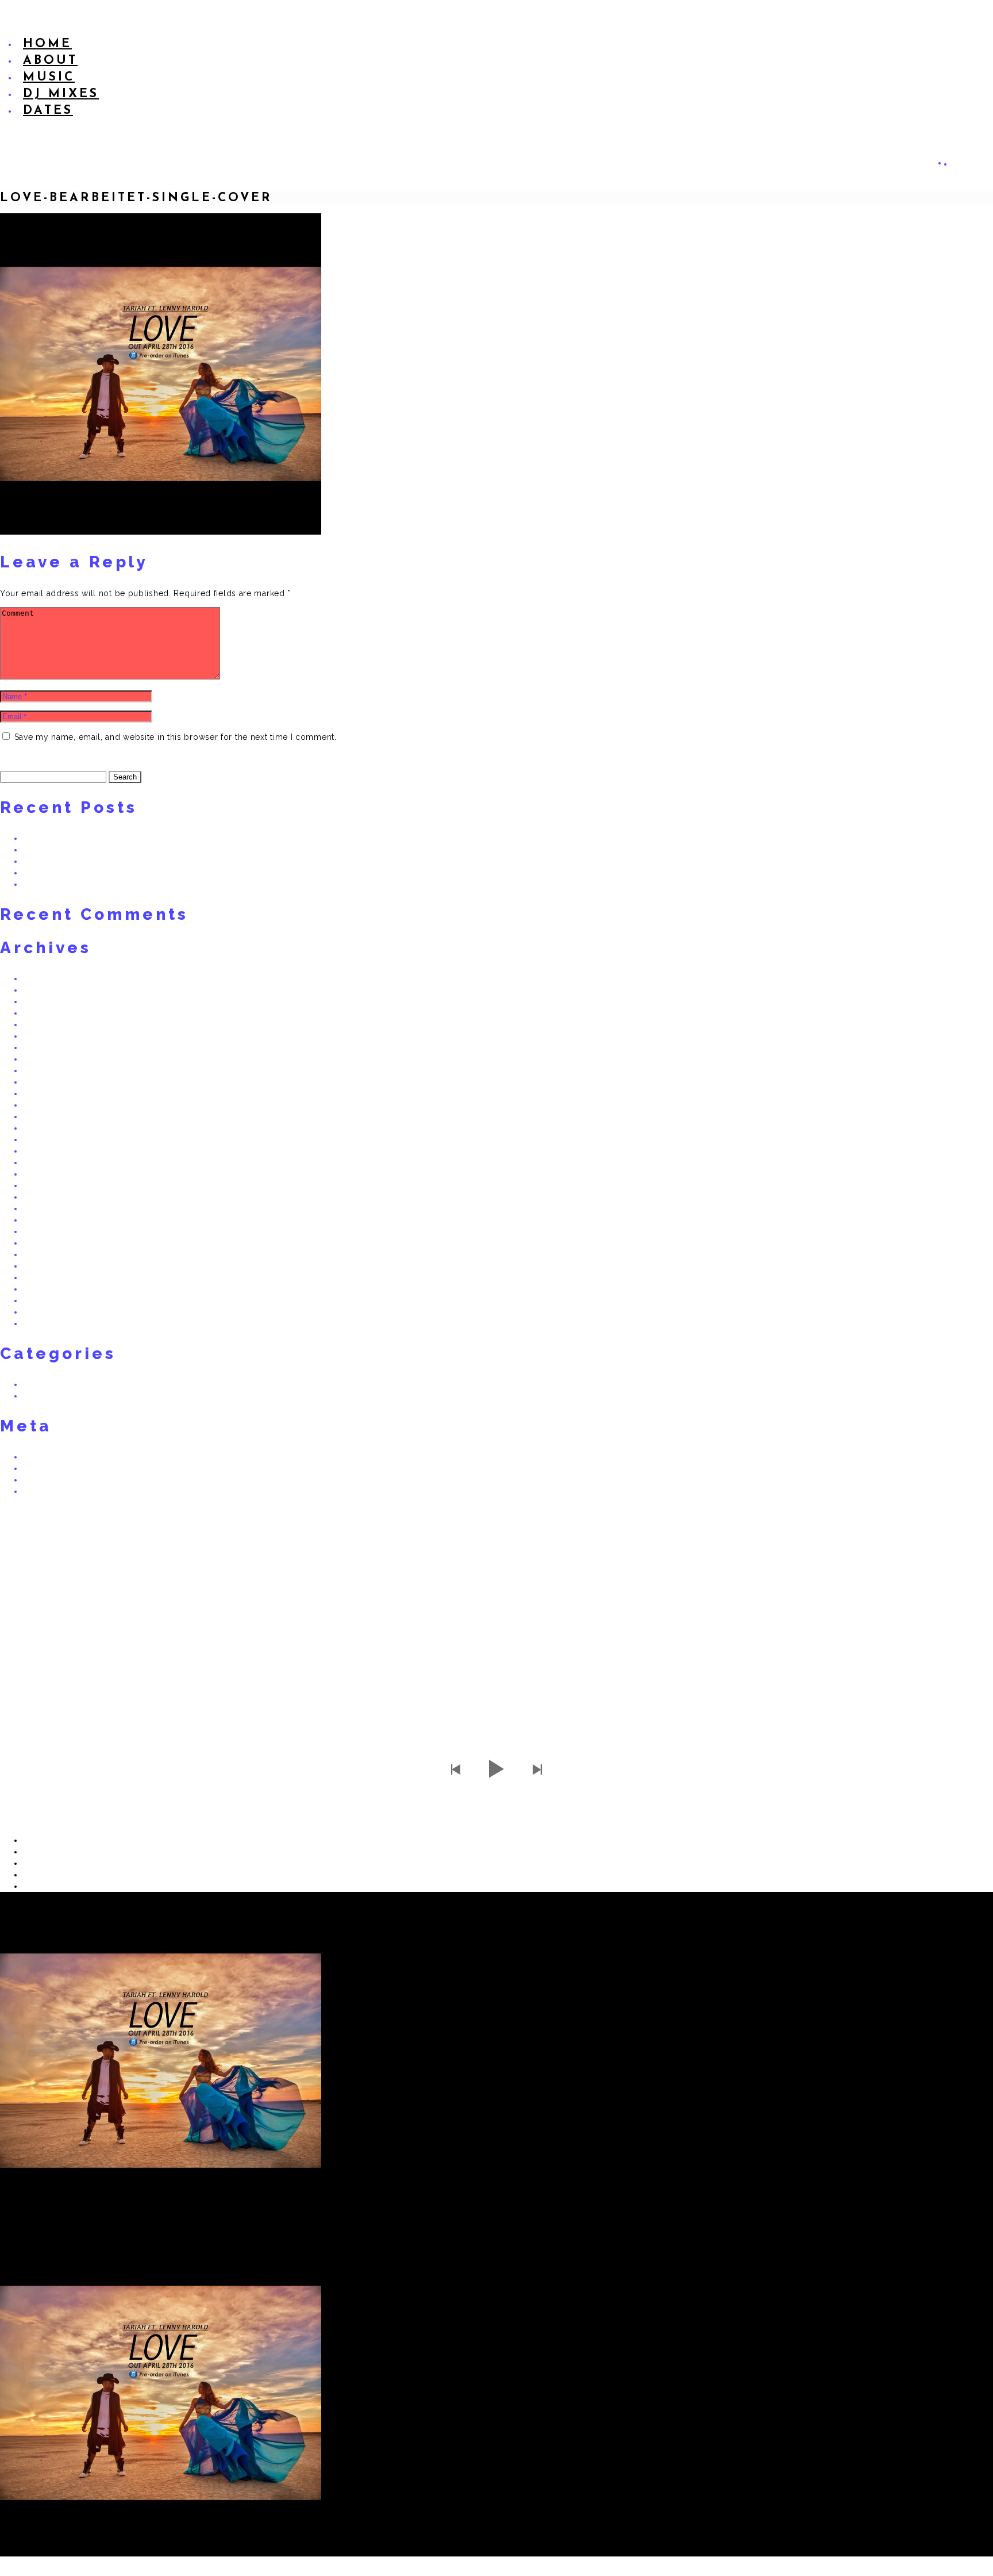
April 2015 (41, 1254)
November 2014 (53, 1300)
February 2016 (50, 1139)
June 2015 (42, 1231)
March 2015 (44, 1266)
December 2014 (53, 1289)
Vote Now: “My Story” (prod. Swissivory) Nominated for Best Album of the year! (170, 884)
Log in (35, 1457)
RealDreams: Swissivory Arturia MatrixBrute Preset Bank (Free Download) (156, 873)
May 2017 (41, 1059)
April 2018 (42, 990)
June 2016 (42, 1093)
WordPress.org (51, 1491)
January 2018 (48, 1013)
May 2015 (41, 1243)
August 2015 (46, 1208)
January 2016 (48, 1151)
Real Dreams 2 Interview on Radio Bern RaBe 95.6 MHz (124, 850)
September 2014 (54, 1323)
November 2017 (53, 1036)
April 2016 (42, 1116)
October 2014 (49, 1312)
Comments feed (53, 1480)
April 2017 (41, 1070)
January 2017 (47, 1082)
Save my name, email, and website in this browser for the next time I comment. (176, 737)
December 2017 (53, 1024)
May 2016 (41, 1105)
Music (49, 77)
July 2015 (41, 1220)
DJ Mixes (61, 94)
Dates (48, 111)
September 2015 (53, 1197)
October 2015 (48, 1185)
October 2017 (48, 1047)
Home (47, 44)
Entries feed (45, 1468)
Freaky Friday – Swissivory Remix (84, 861)
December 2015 (53, 1162)
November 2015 (53, 1174)
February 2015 (49, 1277)
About (50, 61)
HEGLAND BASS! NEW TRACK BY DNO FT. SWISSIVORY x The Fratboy (153, 838)
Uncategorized (51, 1396)
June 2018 (42, 978)
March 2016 (45, 1128)
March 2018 (45, 1001)
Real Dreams (47, 1384)
